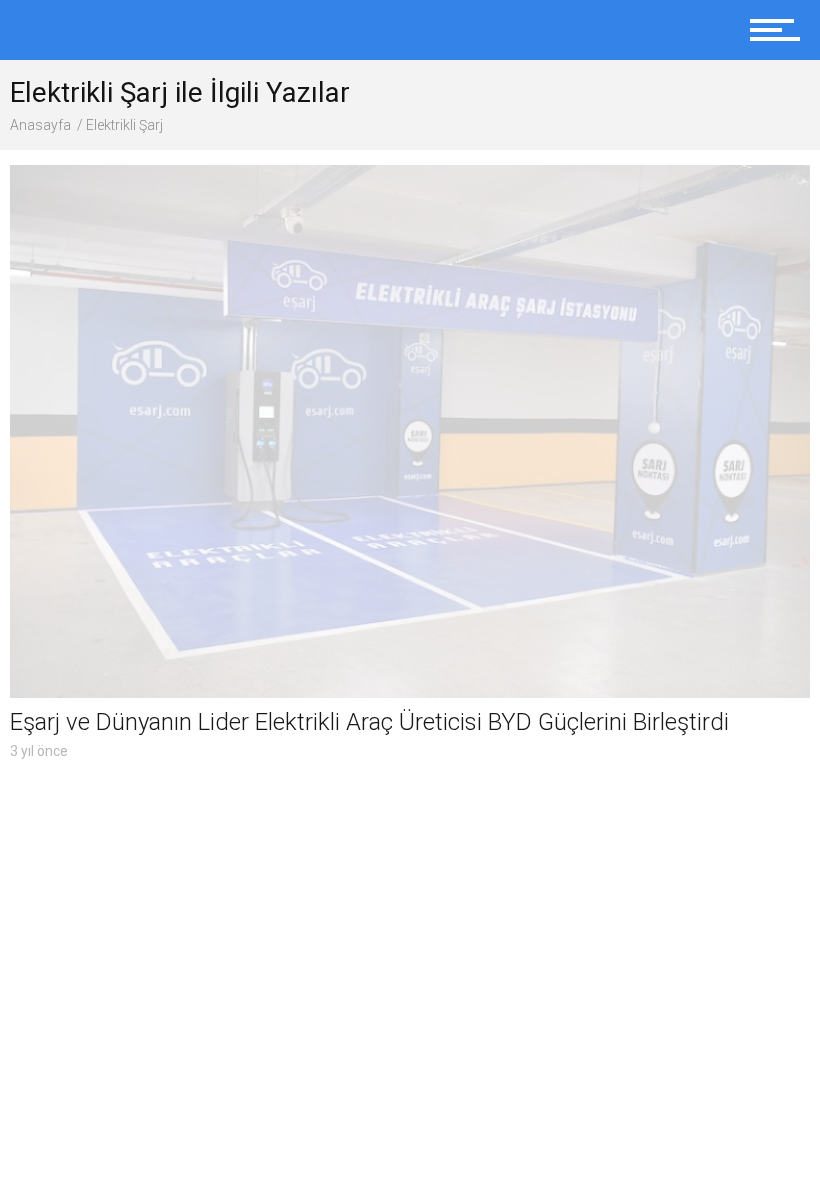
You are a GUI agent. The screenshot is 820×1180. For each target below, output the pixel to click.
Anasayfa (40, 125)
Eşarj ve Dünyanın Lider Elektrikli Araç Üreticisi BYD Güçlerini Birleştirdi (369, 722)
